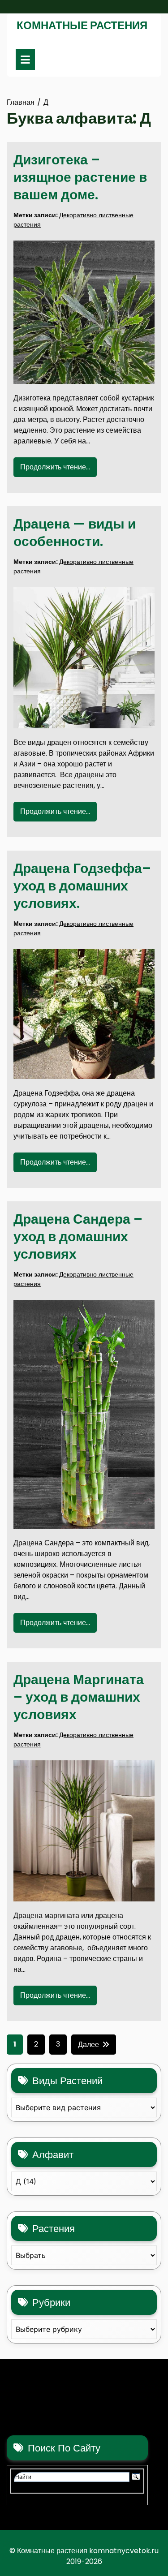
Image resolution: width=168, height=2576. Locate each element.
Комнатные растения (82, 25)
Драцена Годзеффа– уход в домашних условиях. (82, 886)
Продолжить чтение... (55, 467)
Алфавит (53, 2155)
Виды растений (67, 2081)
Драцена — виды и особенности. (75, 533)
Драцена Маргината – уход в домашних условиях (79, 1697)
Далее (88, 2045)
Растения (54, 2229)
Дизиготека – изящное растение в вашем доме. (80, 177)
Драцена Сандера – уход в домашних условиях (78, 1236)
